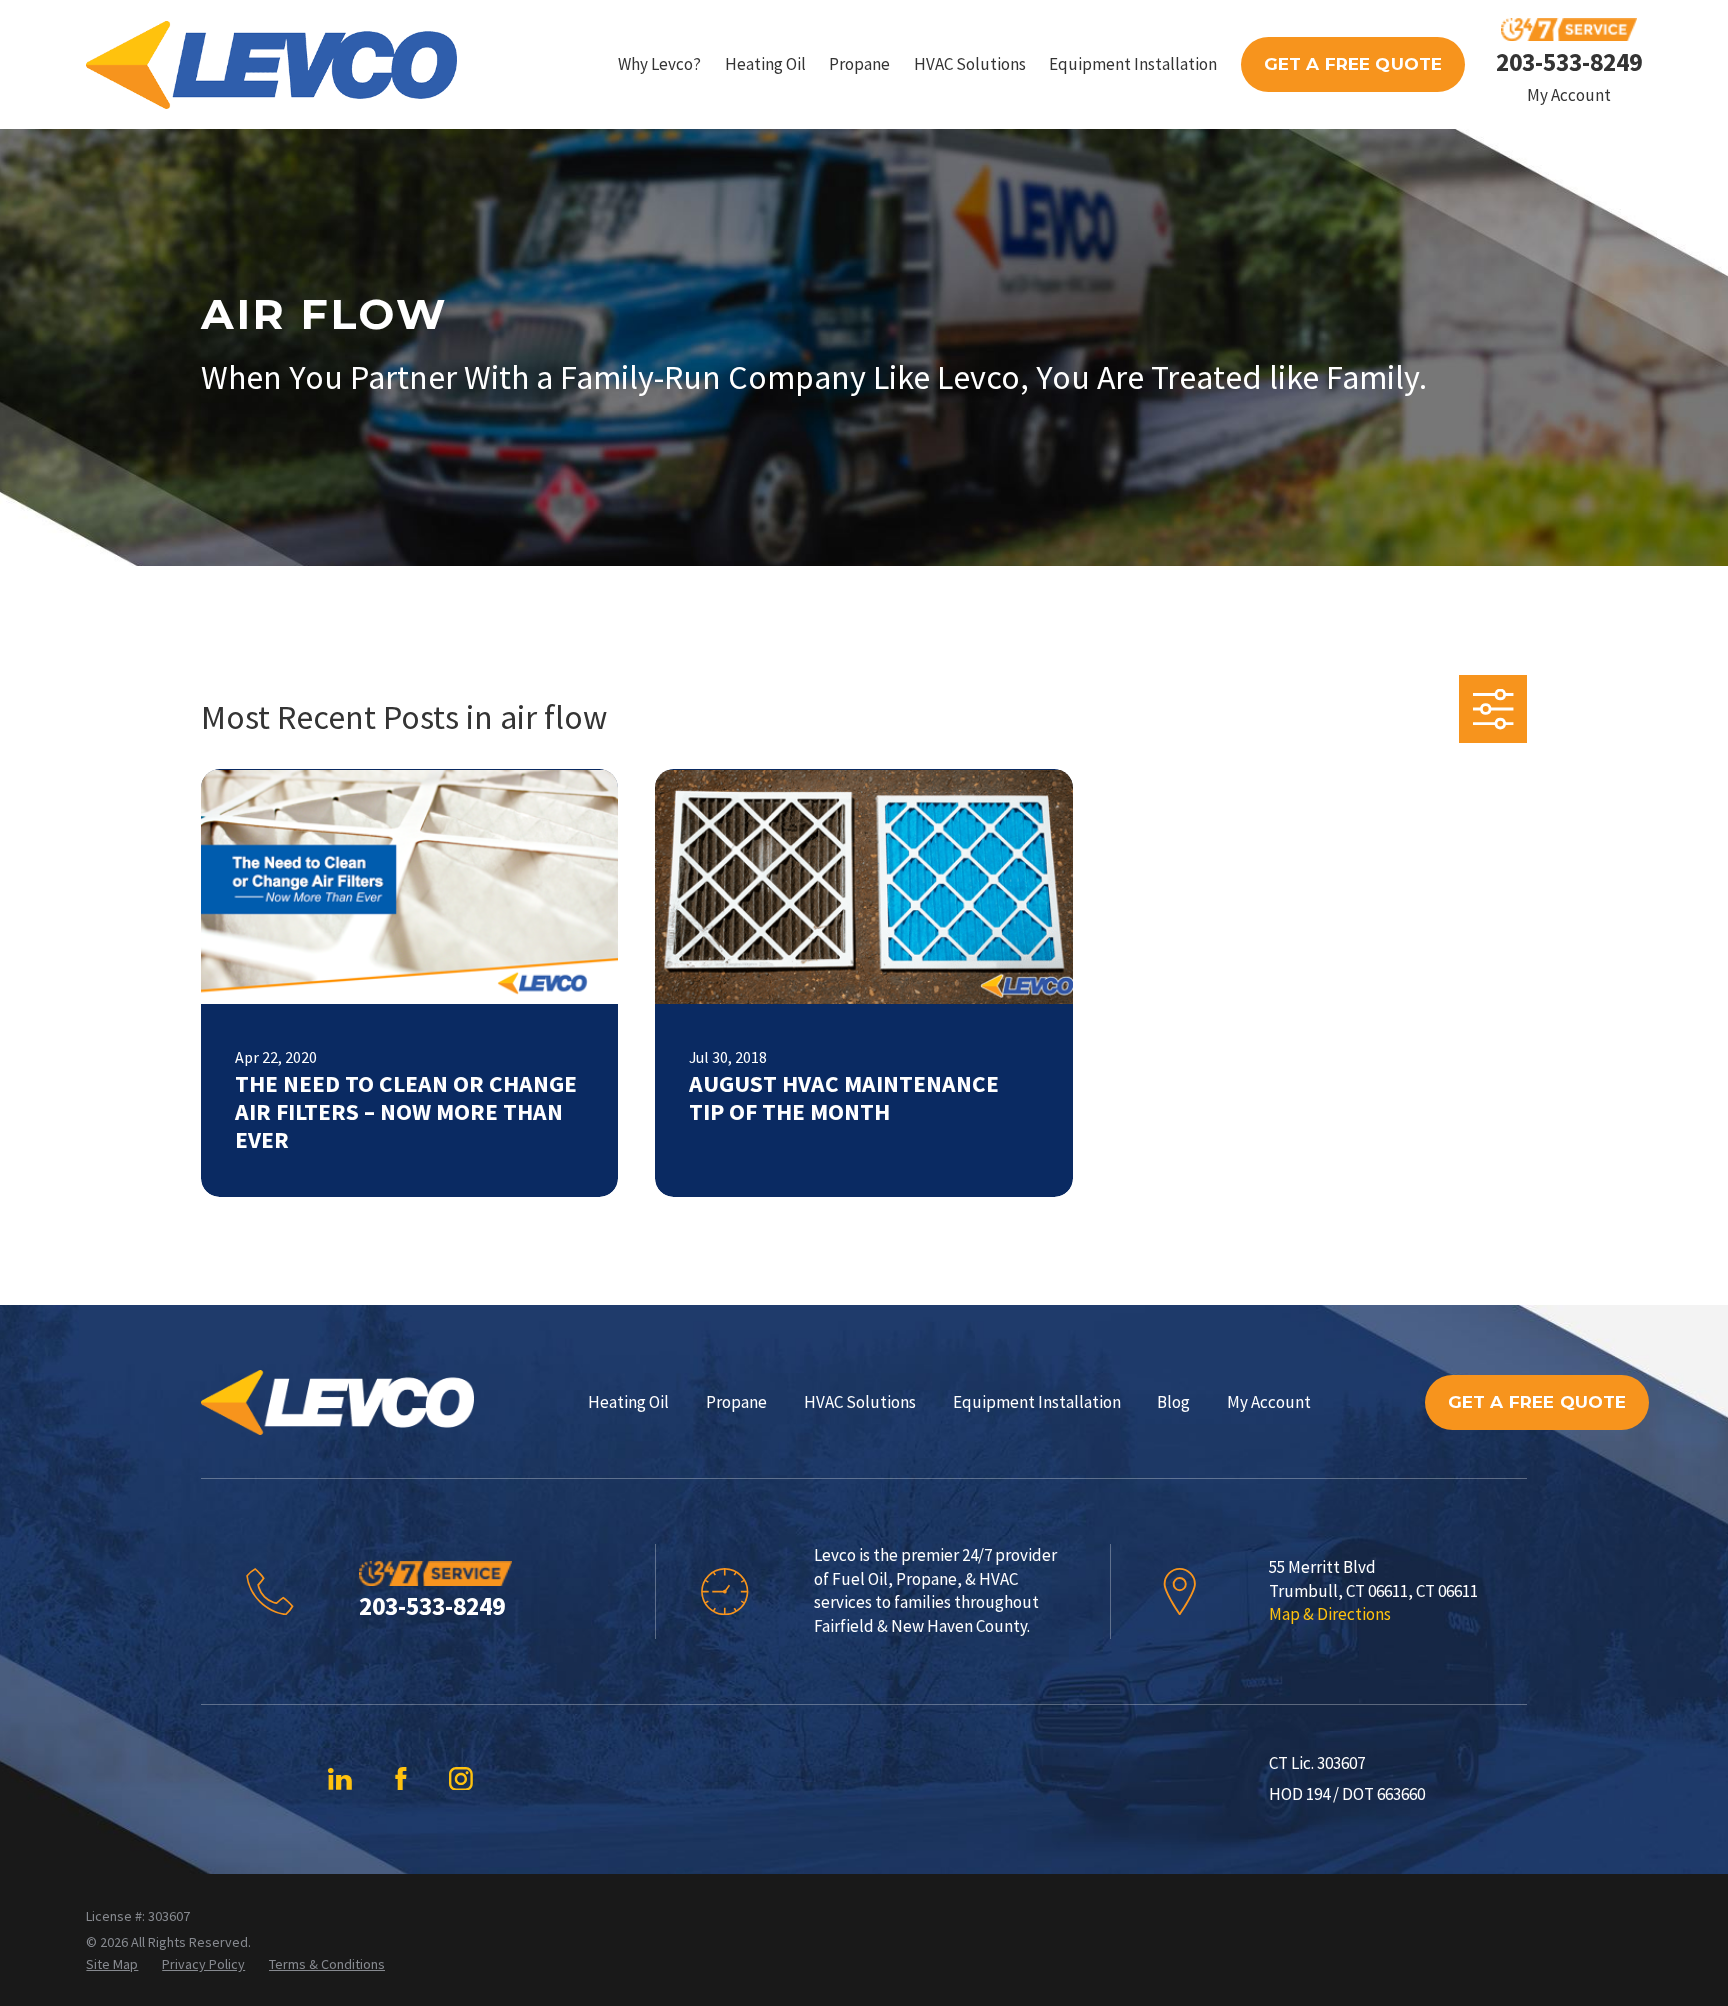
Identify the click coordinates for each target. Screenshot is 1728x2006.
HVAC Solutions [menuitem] (970, 64)
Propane (736, 1402)
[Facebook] (401, 1779)
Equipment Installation (1037, 1402)
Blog (1173, 1402)
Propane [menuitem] (859, 64)
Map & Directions (1330, 1614)
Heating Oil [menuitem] (765, 64)
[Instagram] (461, 1779)
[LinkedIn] (340, 1779)
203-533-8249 (1569, 62)
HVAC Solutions (860, 1402)
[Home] (271, 65)
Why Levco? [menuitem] (659, 64)
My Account (1569, 95)
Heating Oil (628, 1402)
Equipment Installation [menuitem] (1133, 64)
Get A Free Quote (1353, 64)
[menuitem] (112, 1965)
